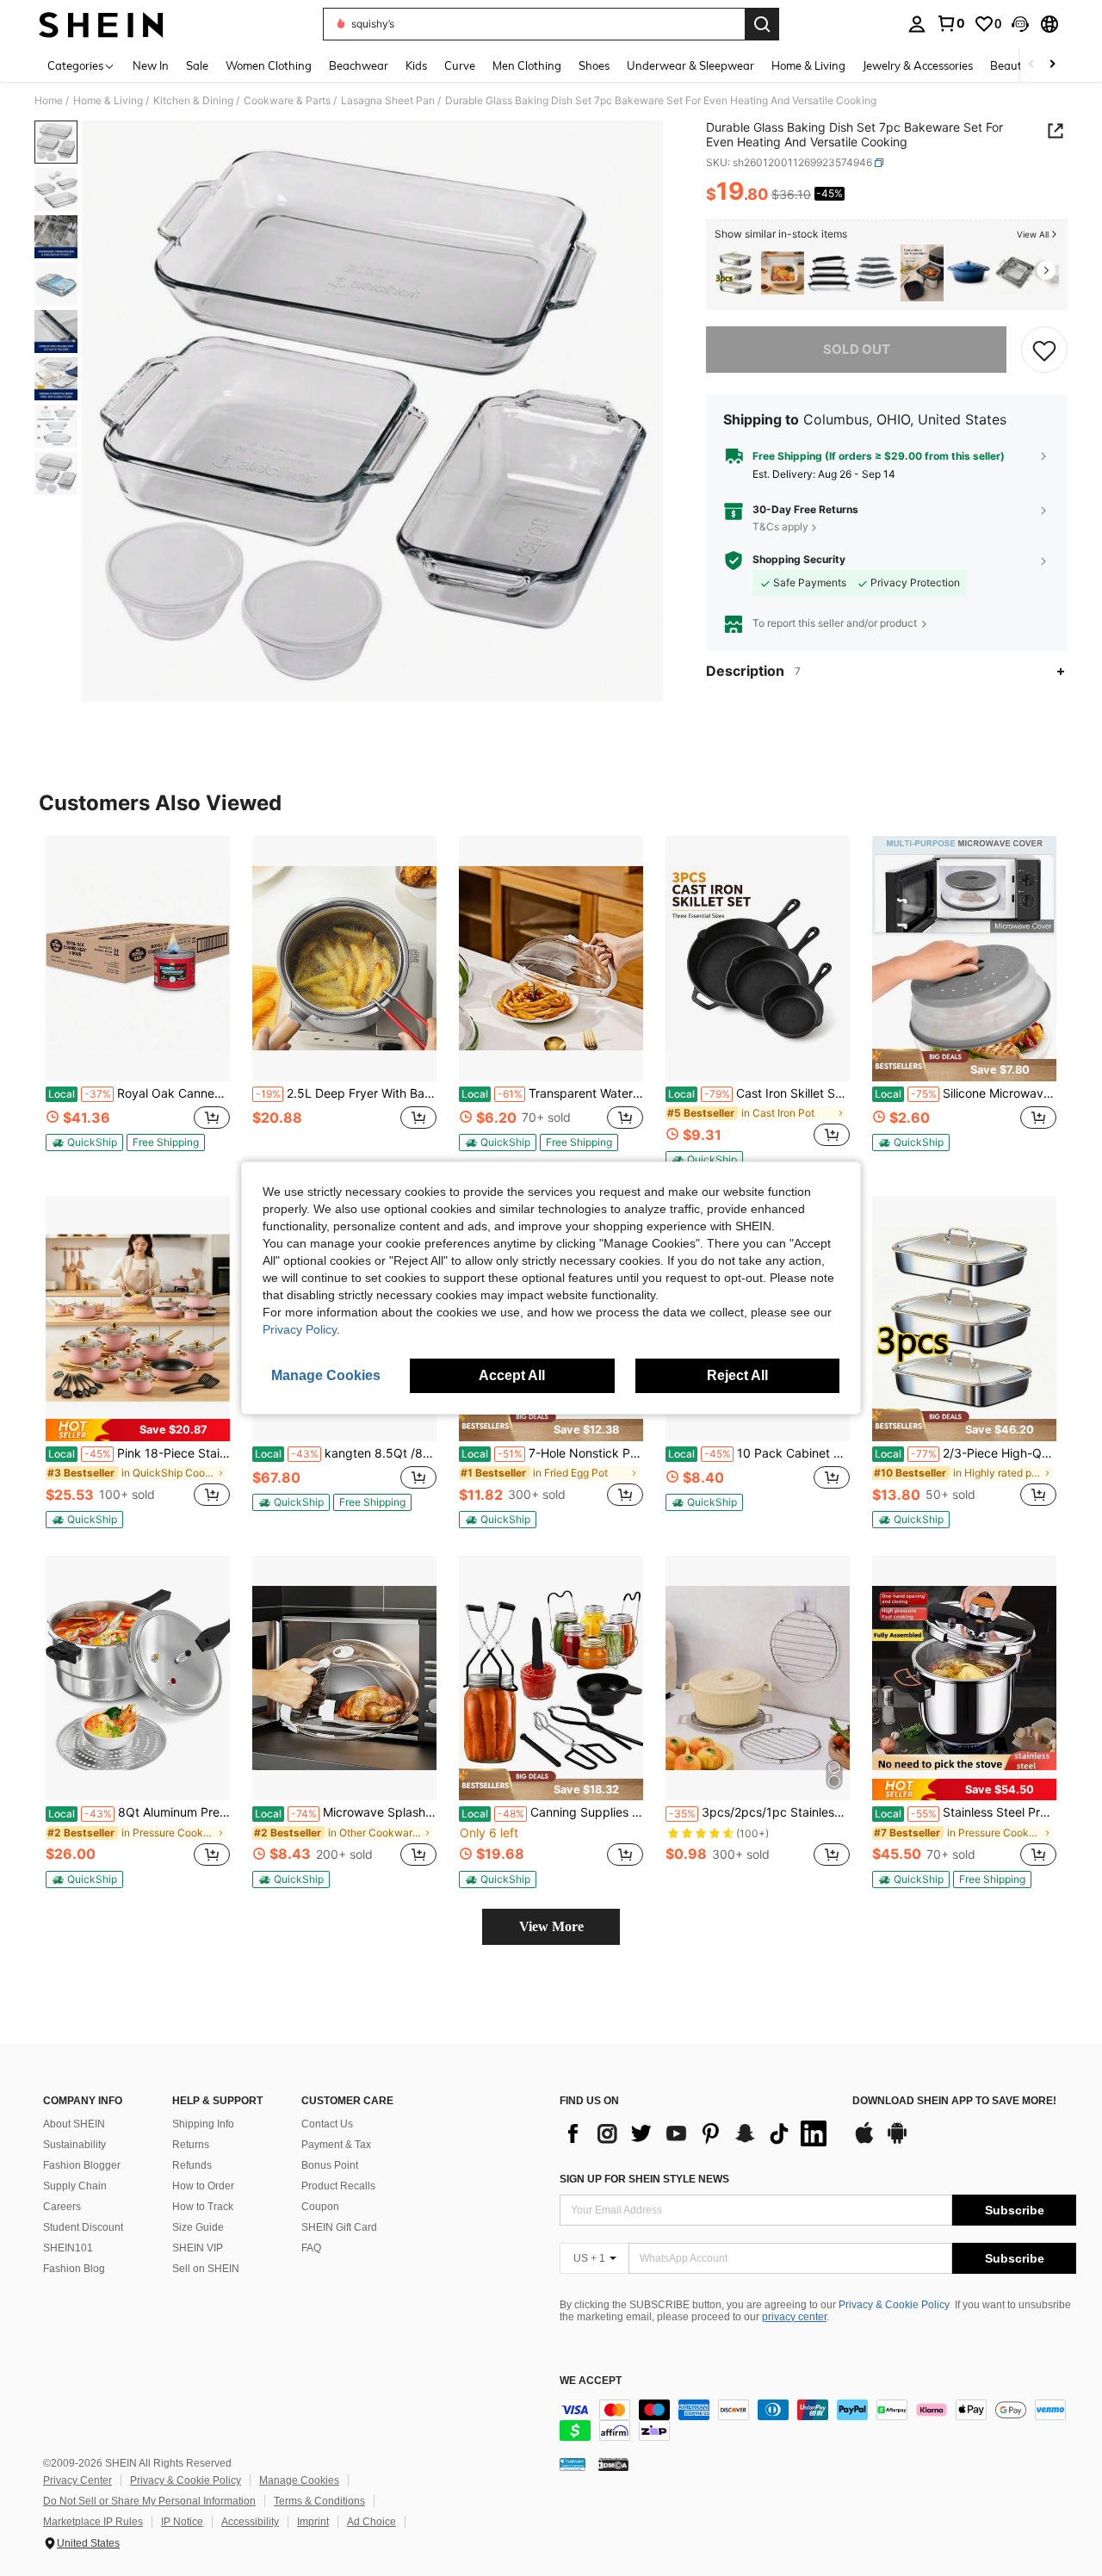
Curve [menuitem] (460, 65)
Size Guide (198, 2227)
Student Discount (83, 2227)
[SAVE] (1044, 350)
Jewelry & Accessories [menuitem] (918, 65)
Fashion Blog (74, 2269)
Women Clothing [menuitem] (269, 65)
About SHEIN (74, 2124)
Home (49, 101)
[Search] (762, 24)
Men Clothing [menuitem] (527, 65)
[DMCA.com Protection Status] (613, 2464)
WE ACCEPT (591, 2381)
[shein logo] (101, 24)
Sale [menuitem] (197, 65)
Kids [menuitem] (416, 65)
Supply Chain (75, 2186)
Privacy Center (77, 2480)
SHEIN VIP (198, 2248)
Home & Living (108, 101)
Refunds (192, 2165)
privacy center (794, 2317)
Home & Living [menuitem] (808, 65)
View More (551, 1926)
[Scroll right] (1052, 65)
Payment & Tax (336, 2145)
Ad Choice (371, 2522)
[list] (697, 2133)
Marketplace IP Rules (93, 2522)
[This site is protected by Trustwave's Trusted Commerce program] (573, 2464)
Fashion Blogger (82, 2165)
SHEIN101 (68, 2248)
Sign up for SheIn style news (644, 2179)
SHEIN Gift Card (339, 2227)
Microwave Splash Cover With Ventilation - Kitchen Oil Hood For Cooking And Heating (346, 1812)
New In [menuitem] (151, 65)
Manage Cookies (299, 2480)
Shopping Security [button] (799, 560)
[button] (1020, 24)
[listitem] (736, 273)
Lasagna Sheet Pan (388, 101)
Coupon (320, 2207)
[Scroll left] (1031, 65)
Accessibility (250, 2522)
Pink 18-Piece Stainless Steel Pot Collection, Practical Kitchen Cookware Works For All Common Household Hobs (139, 1453)
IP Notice (182, 2522)
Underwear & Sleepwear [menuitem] (690, 65)
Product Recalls (338, 2186)
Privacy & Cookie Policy (894, 2305)
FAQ (311, 2248)
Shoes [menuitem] (594, 65)
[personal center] (917, 24)
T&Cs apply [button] (780, 526)
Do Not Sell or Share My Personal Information (149, 2501)
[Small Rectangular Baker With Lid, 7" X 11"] (783, 273)
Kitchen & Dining (193, 101)
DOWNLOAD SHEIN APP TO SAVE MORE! (954, 2101)
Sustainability (74, 2145)
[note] (84, 1142)
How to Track (203, 2207)
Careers (62, 2207)
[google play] (897, 2141)
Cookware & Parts (287, 101)
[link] (950, 23)
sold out (857, 349)
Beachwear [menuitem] (359, 65)
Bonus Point (330, 2165)
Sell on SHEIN (206, 2269)
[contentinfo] (818, 2420)
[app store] (864, 2141)
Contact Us (327, 2124)
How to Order (203, 2186)
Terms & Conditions (319, 2501)
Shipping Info (203, 2124)
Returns (191, 2145)
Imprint (313, 2522)
